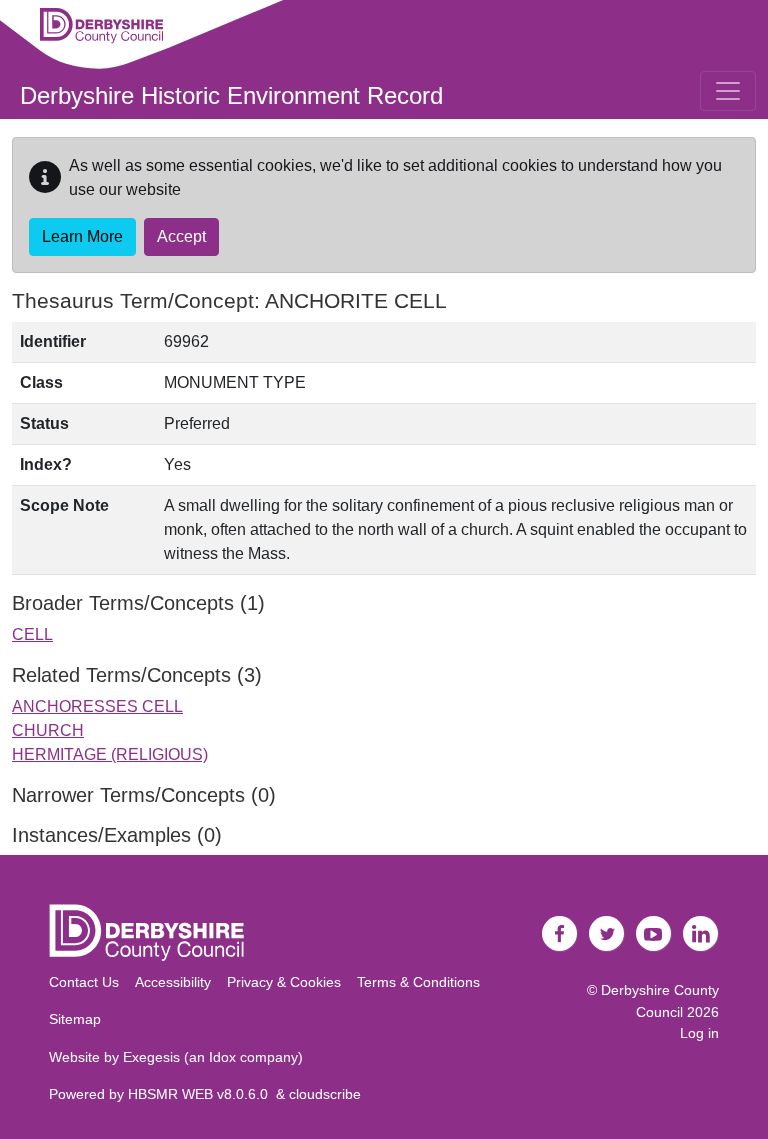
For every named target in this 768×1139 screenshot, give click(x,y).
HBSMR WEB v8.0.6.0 (202, 1094)
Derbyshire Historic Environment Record (231, 95)
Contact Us (84, 982)
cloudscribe (325, 1094)
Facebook (560, 934)
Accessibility (173, 982)
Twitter (607, 934)
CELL (32, 634)
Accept (181, 236)
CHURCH (48, 730)
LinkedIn (701, 934)
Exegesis (151, 1057)
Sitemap (75, 1019)
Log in (699, 1033)
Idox (222, 1057)
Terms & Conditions (418, 982)
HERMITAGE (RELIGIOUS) (110, 754)
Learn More (82, 236)
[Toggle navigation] (728, 91)
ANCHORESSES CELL (97, 706)
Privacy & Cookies (284, 982)
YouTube (654, 934)
